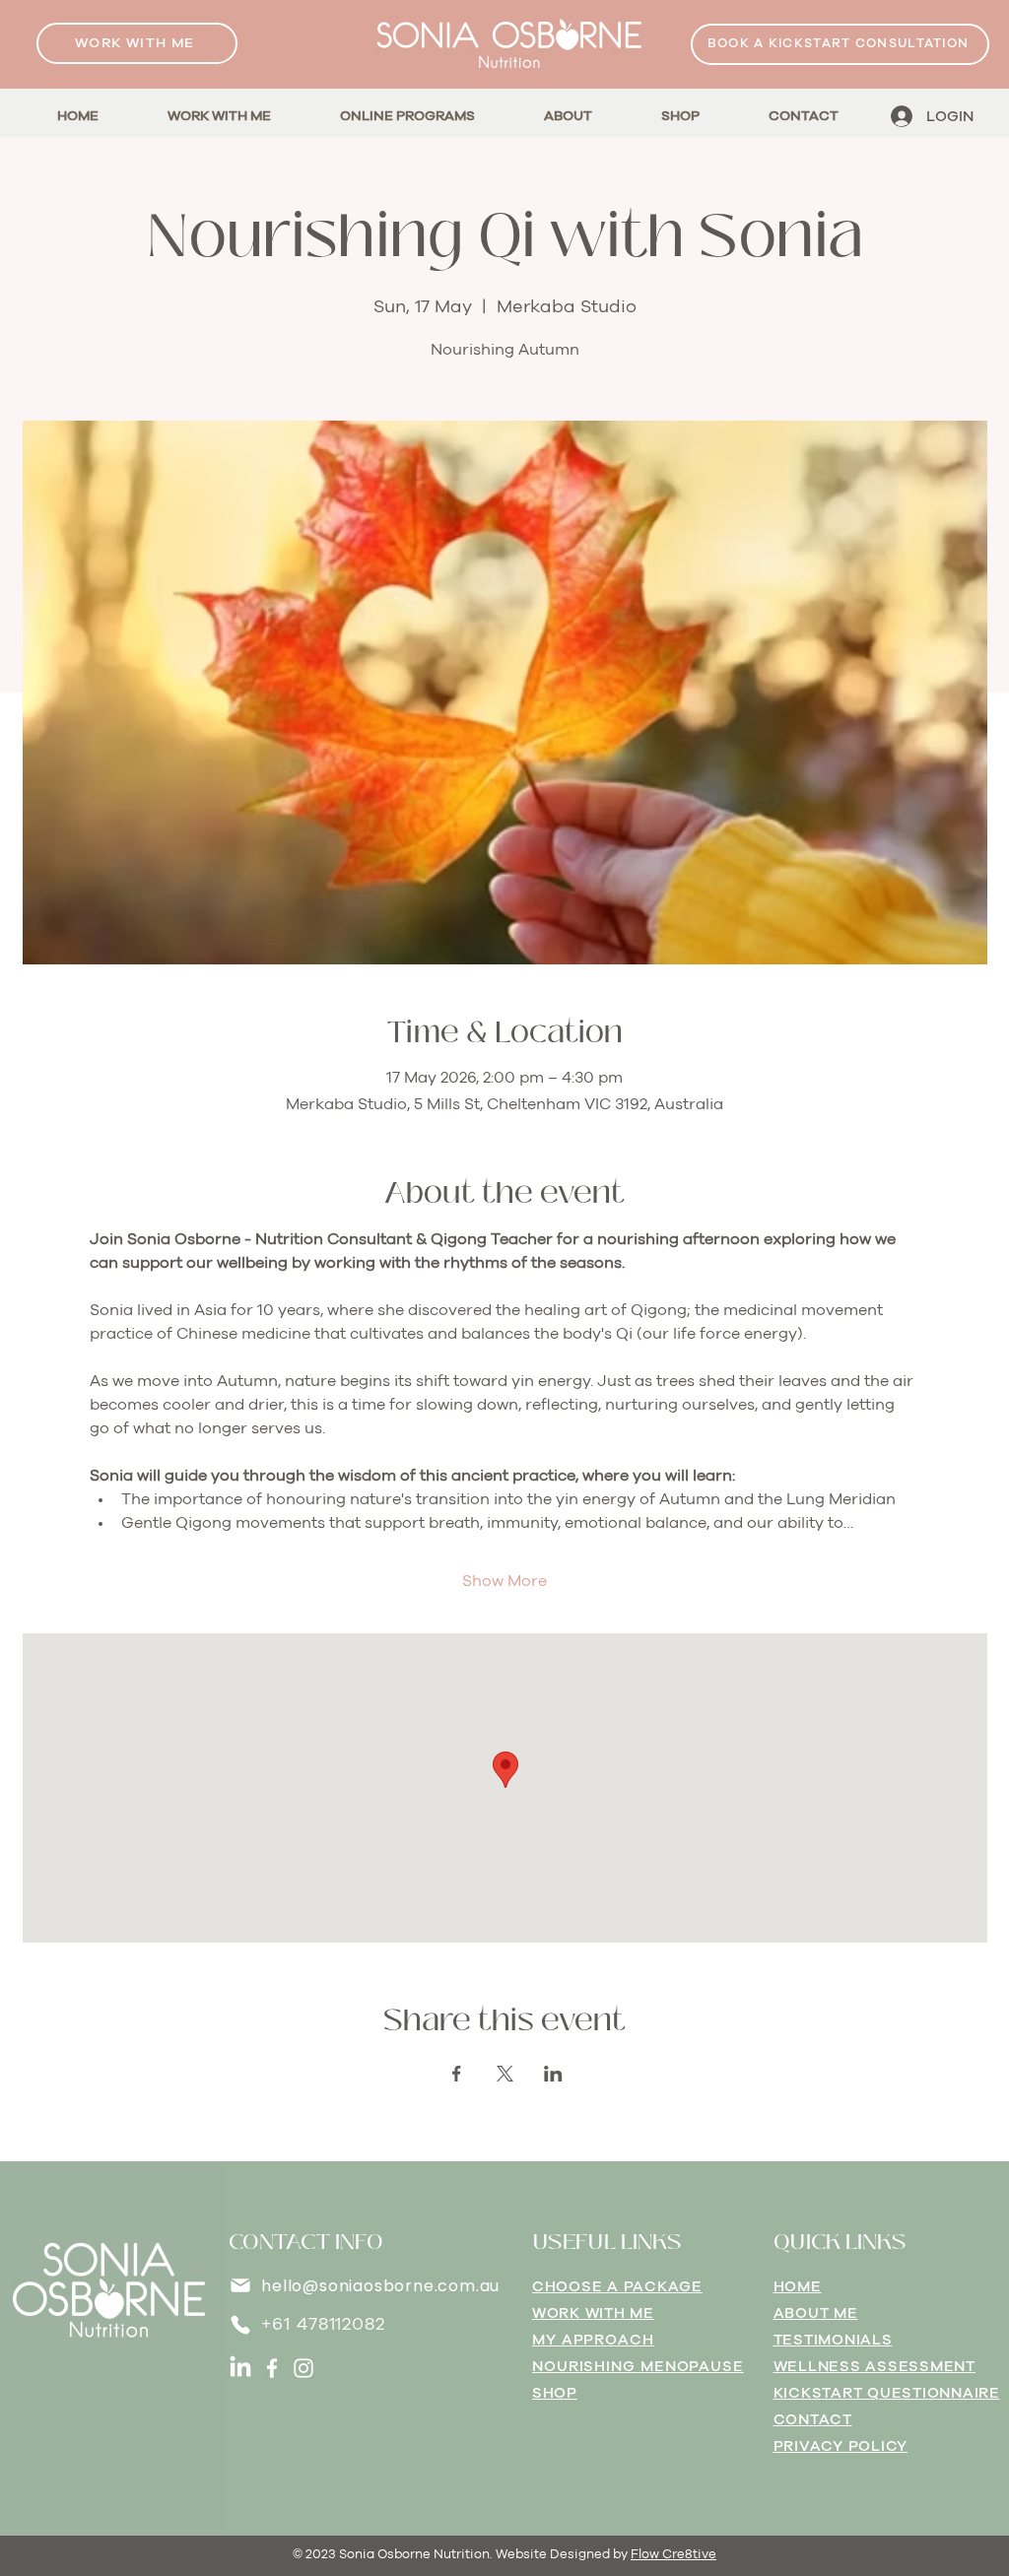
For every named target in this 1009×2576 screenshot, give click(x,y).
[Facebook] (272, 2368)
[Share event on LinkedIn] (553, 2074)
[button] (407, 117)
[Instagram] (303, 2368)
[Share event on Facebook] (457, 2074)
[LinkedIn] (240, 2368)
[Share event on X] (505, 2074)
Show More (504, 1581)
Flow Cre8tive (673, 2555)
